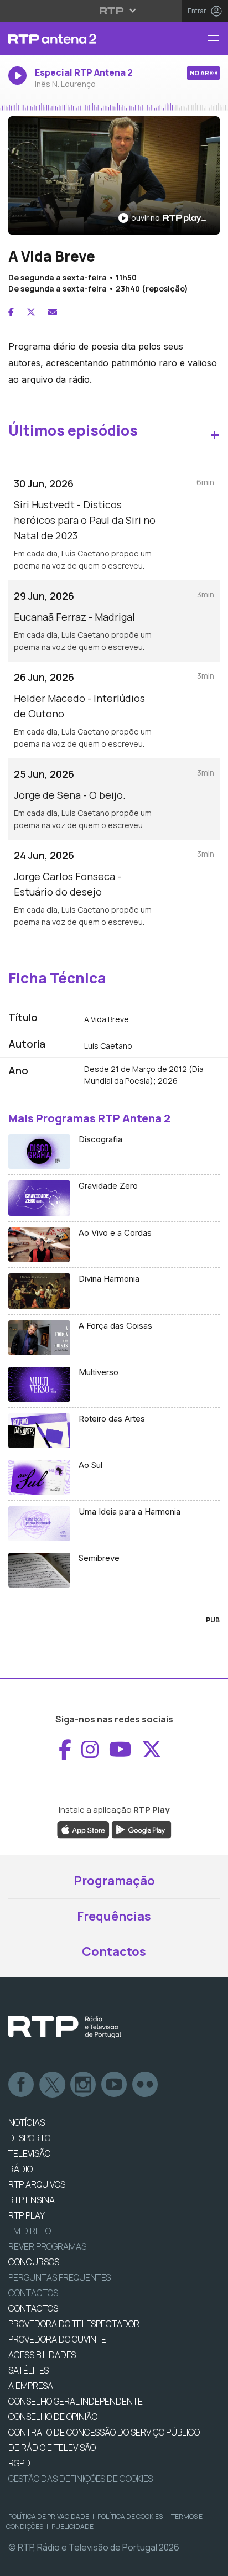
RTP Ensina (32, 2200)
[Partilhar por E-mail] (53, 312)
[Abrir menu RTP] (114, 11)
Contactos (114, 1951)
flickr (146, 2085)
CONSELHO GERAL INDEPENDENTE (76, 2401)
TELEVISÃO (29, 2153)
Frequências (114, 1916)
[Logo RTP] (65, 2027)
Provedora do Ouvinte (57, 2339)
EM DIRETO (30, 2231)
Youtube (115, 2085)
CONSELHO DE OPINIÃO (53, 2417)
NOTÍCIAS (27, 2122)
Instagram (84, 2085)
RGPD (19, 2463)
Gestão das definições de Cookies (81, 2479)
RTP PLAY (27, 2215)
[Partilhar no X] (31, 312)
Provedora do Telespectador (74, 2324)
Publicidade (72, 2526)
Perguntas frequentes (59, 2277)
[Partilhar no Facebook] (11, 312)
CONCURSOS (34, 2262)
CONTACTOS (33, 2308)
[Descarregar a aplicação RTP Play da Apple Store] (83, 1829)
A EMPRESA (31, 2386)
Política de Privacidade (49, 2517)
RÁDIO (20, 2169)
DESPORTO (29, 2138)
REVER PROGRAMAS (47, 2246)
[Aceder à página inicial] (76, 39)
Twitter (53, 2085)
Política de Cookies (130, 2517)
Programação (114, 1881)
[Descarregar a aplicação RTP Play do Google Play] (141, 1829)
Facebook (22, 2085)
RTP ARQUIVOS (37, 2184)
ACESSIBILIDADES (42, 2355)
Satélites (28, 2370)
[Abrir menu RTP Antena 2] (217, 39)
